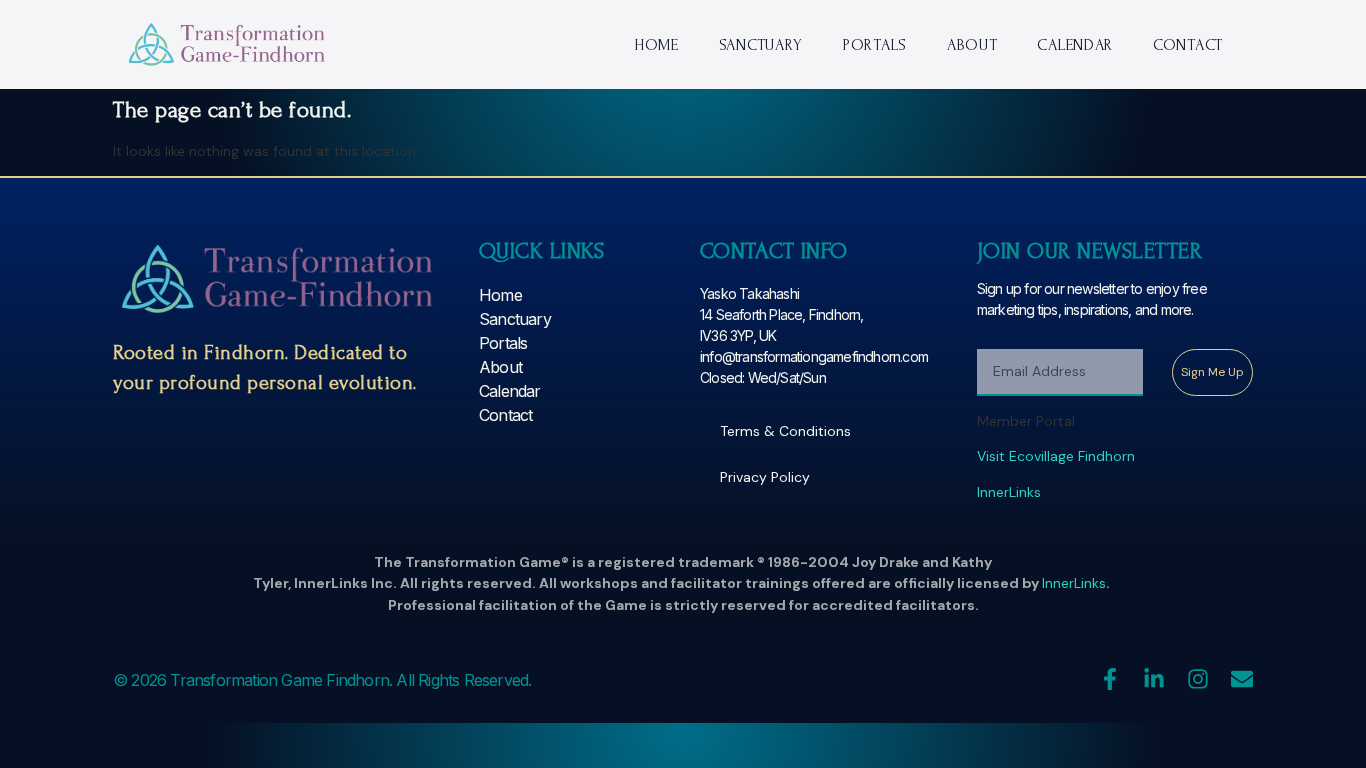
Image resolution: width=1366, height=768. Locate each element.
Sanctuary (761, 45)
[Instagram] (1198, 679)
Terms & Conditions (785, 431)
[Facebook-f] (1110, 679)
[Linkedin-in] (1154, 679)
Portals (875, 45)
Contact (1188, 45)
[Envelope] (1242, 679)
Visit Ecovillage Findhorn (1056, 456)
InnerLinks (1009, 492)
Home (656, 45)
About (972, 45)
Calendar (1075, 45)
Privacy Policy (765, 477)
